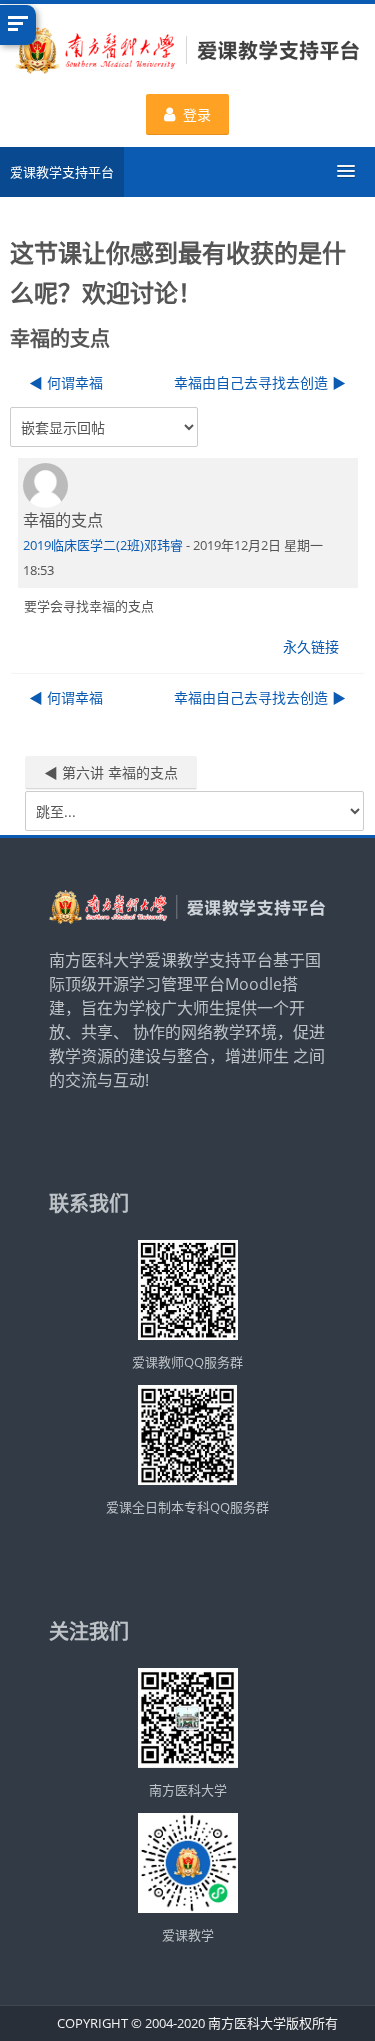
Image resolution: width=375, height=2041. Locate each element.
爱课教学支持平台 (62, 172)
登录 (197, 114)
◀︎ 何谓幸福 (66, 382)
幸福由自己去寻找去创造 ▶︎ (260, 382)
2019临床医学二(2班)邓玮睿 (103, 545)
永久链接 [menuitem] (311, 646)
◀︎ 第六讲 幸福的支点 (111, 772)
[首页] (187, 53)
